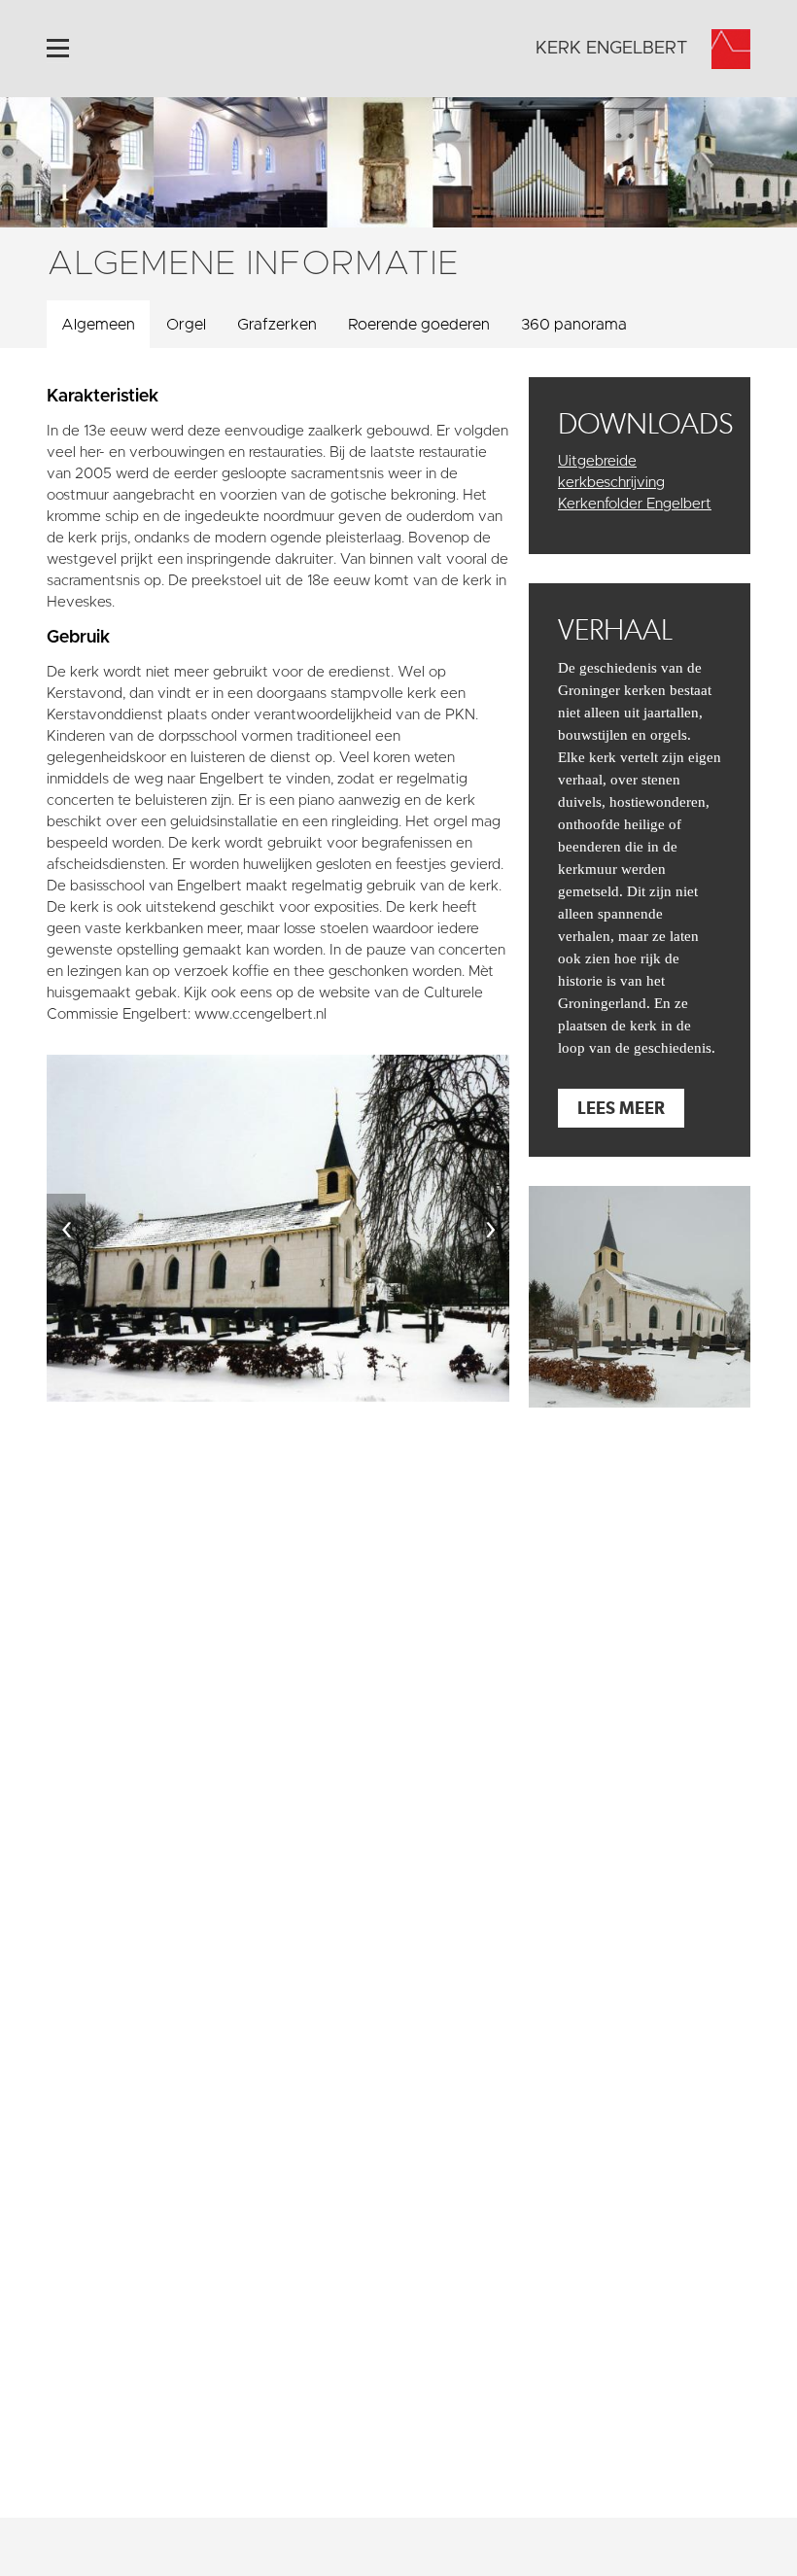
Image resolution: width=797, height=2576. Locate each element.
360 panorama (574, 325)
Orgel (186, 325)
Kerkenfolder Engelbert (635, 504)
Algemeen (98, 325)
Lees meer (621, 1108)
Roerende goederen (419, 325)
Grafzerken (277, 325)
